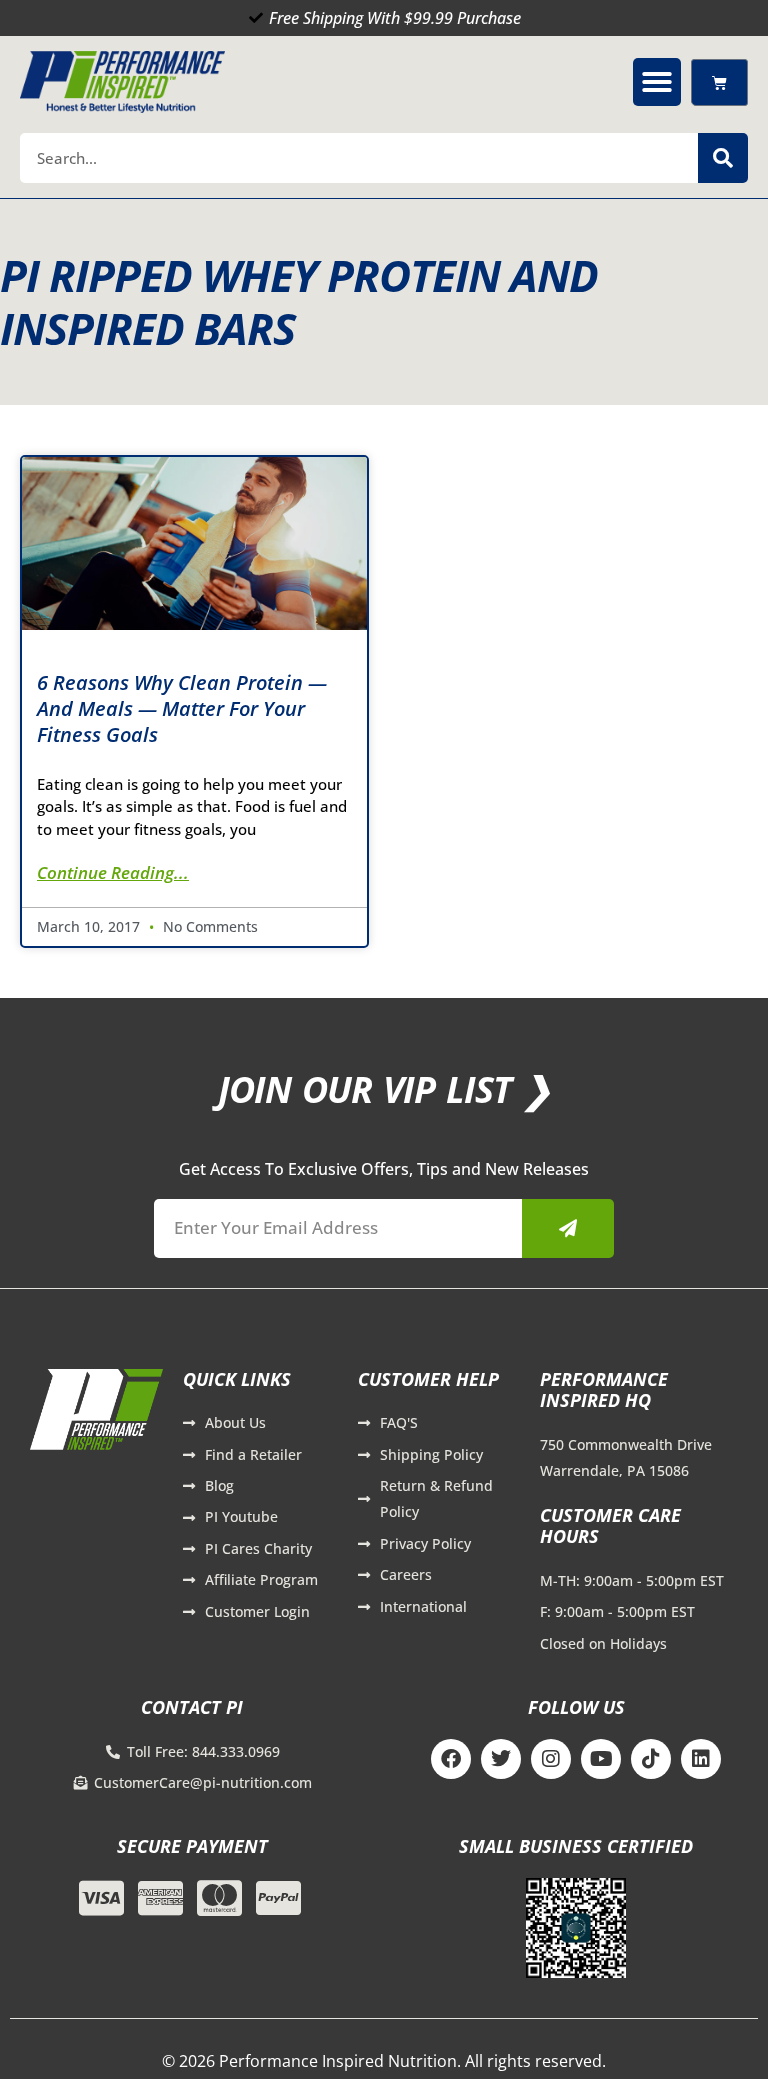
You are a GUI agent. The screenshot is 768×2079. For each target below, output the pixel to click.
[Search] (723, 158)
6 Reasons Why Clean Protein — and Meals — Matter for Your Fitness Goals (182, 708)
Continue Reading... (113, 872)
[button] (657, 82)
